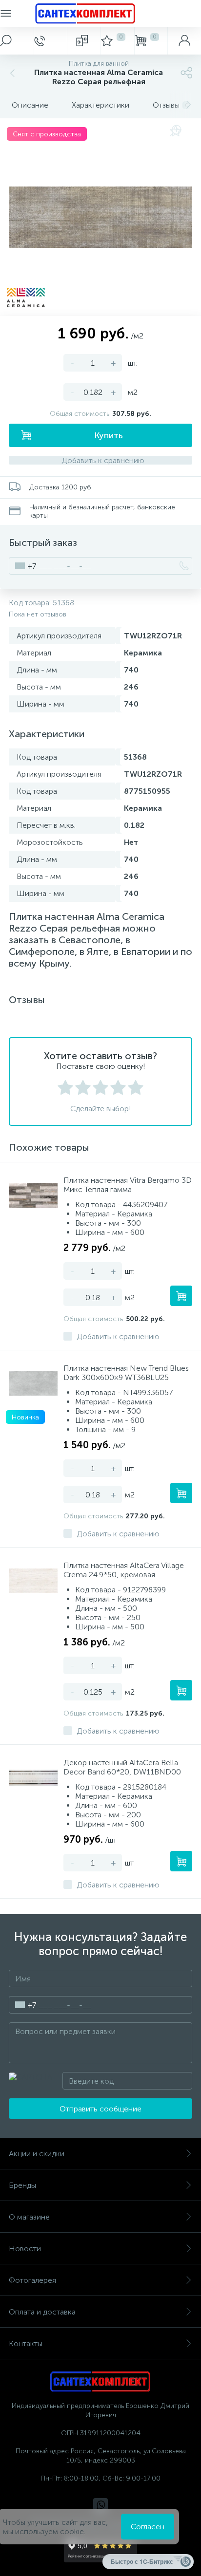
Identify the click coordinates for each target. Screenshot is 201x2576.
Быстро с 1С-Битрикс (142, 2561)
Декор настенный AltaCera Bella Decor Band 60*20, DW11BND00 (122, 1767)
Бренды (22, 2185)
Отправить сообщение (100, 2109)
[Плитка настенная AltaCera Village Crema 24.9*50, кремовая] (33, 1581)
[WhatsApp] (100, 2505)
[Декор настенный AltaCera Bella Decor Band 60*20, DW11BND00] (33, 1778)
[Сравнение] (84, 41)
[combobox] (23, 566)
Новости (25, 2249)
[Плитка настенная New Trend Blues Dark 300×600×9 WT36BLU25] (33, 1383)
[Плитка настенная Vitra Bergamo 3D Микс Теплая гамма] (33, 1195)
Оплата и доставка (42, 2312)
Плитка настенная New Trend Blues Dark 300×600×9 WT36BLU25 (126, 1373)
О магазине (29, 2217)
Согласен (148, 2527)
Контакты (26, 2343)
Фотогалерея (32, 2280)
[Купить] (181, 1296)
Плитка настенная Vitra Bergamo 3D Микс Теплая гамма (128, 1185)
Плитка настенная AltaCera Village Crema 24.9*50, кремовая (124, 1570)
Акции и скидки (37, 2154)
